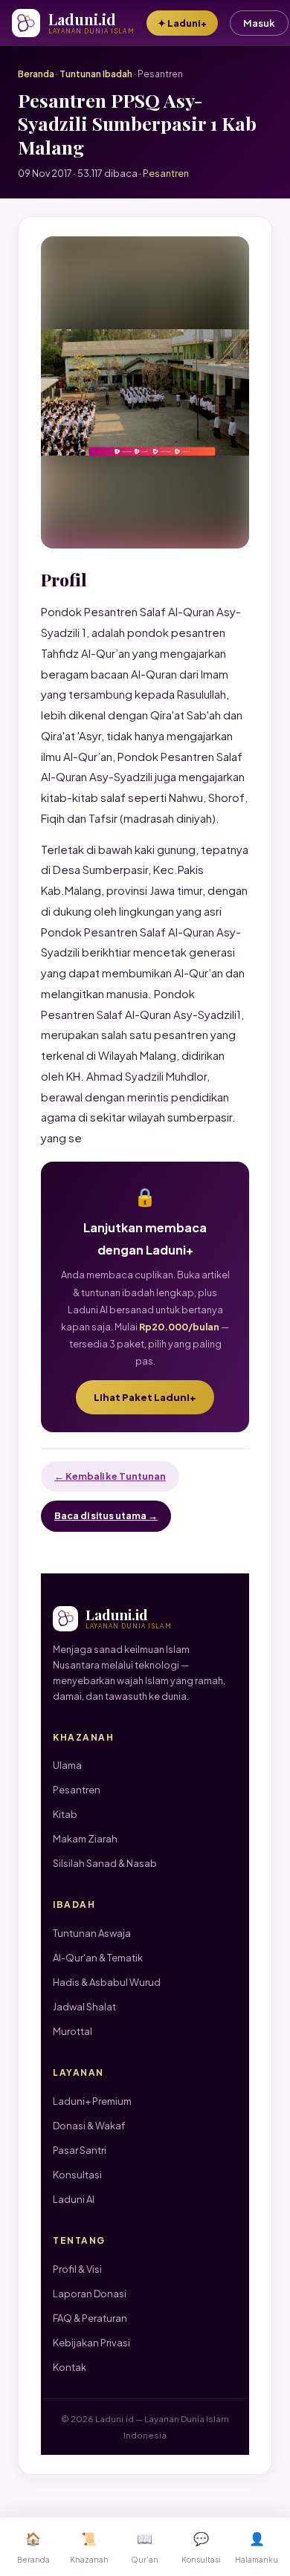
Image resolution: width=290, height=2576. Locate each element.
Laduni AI (74, 2199)
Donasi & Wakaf (89, 2126)
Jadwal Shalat (84, 2007)
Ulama (67, 1765)
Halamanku (257, 2547)
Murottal (72, 2031)
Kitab (65, 1814)
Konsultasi (77, 2175)
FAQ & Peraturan (90, 2318)
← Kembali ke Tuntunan (110, 1476)
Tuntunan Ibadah (96, 74)
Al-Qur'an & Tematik (98, 1958)
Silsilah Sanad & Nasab (105, 1863)
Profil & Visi (77, 2269)
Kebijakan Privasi (91, 2343)
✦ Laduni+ (182, 23)
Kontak (70, 2367)
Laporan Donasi (90, 2294)
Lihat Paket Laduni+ (145, 1397)
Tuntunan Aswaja (92, 1933)
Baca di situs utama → (106, 1515)
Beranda (36, 74)
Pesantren (77, 1790)
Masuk (259, 23)
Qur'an (145, 2547)
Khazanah (89, 2547)
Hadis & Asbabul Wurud (107, 1982)
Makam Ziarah (85, 1839)
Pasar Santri (80, 2150)
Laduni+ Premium (92, 2101)
